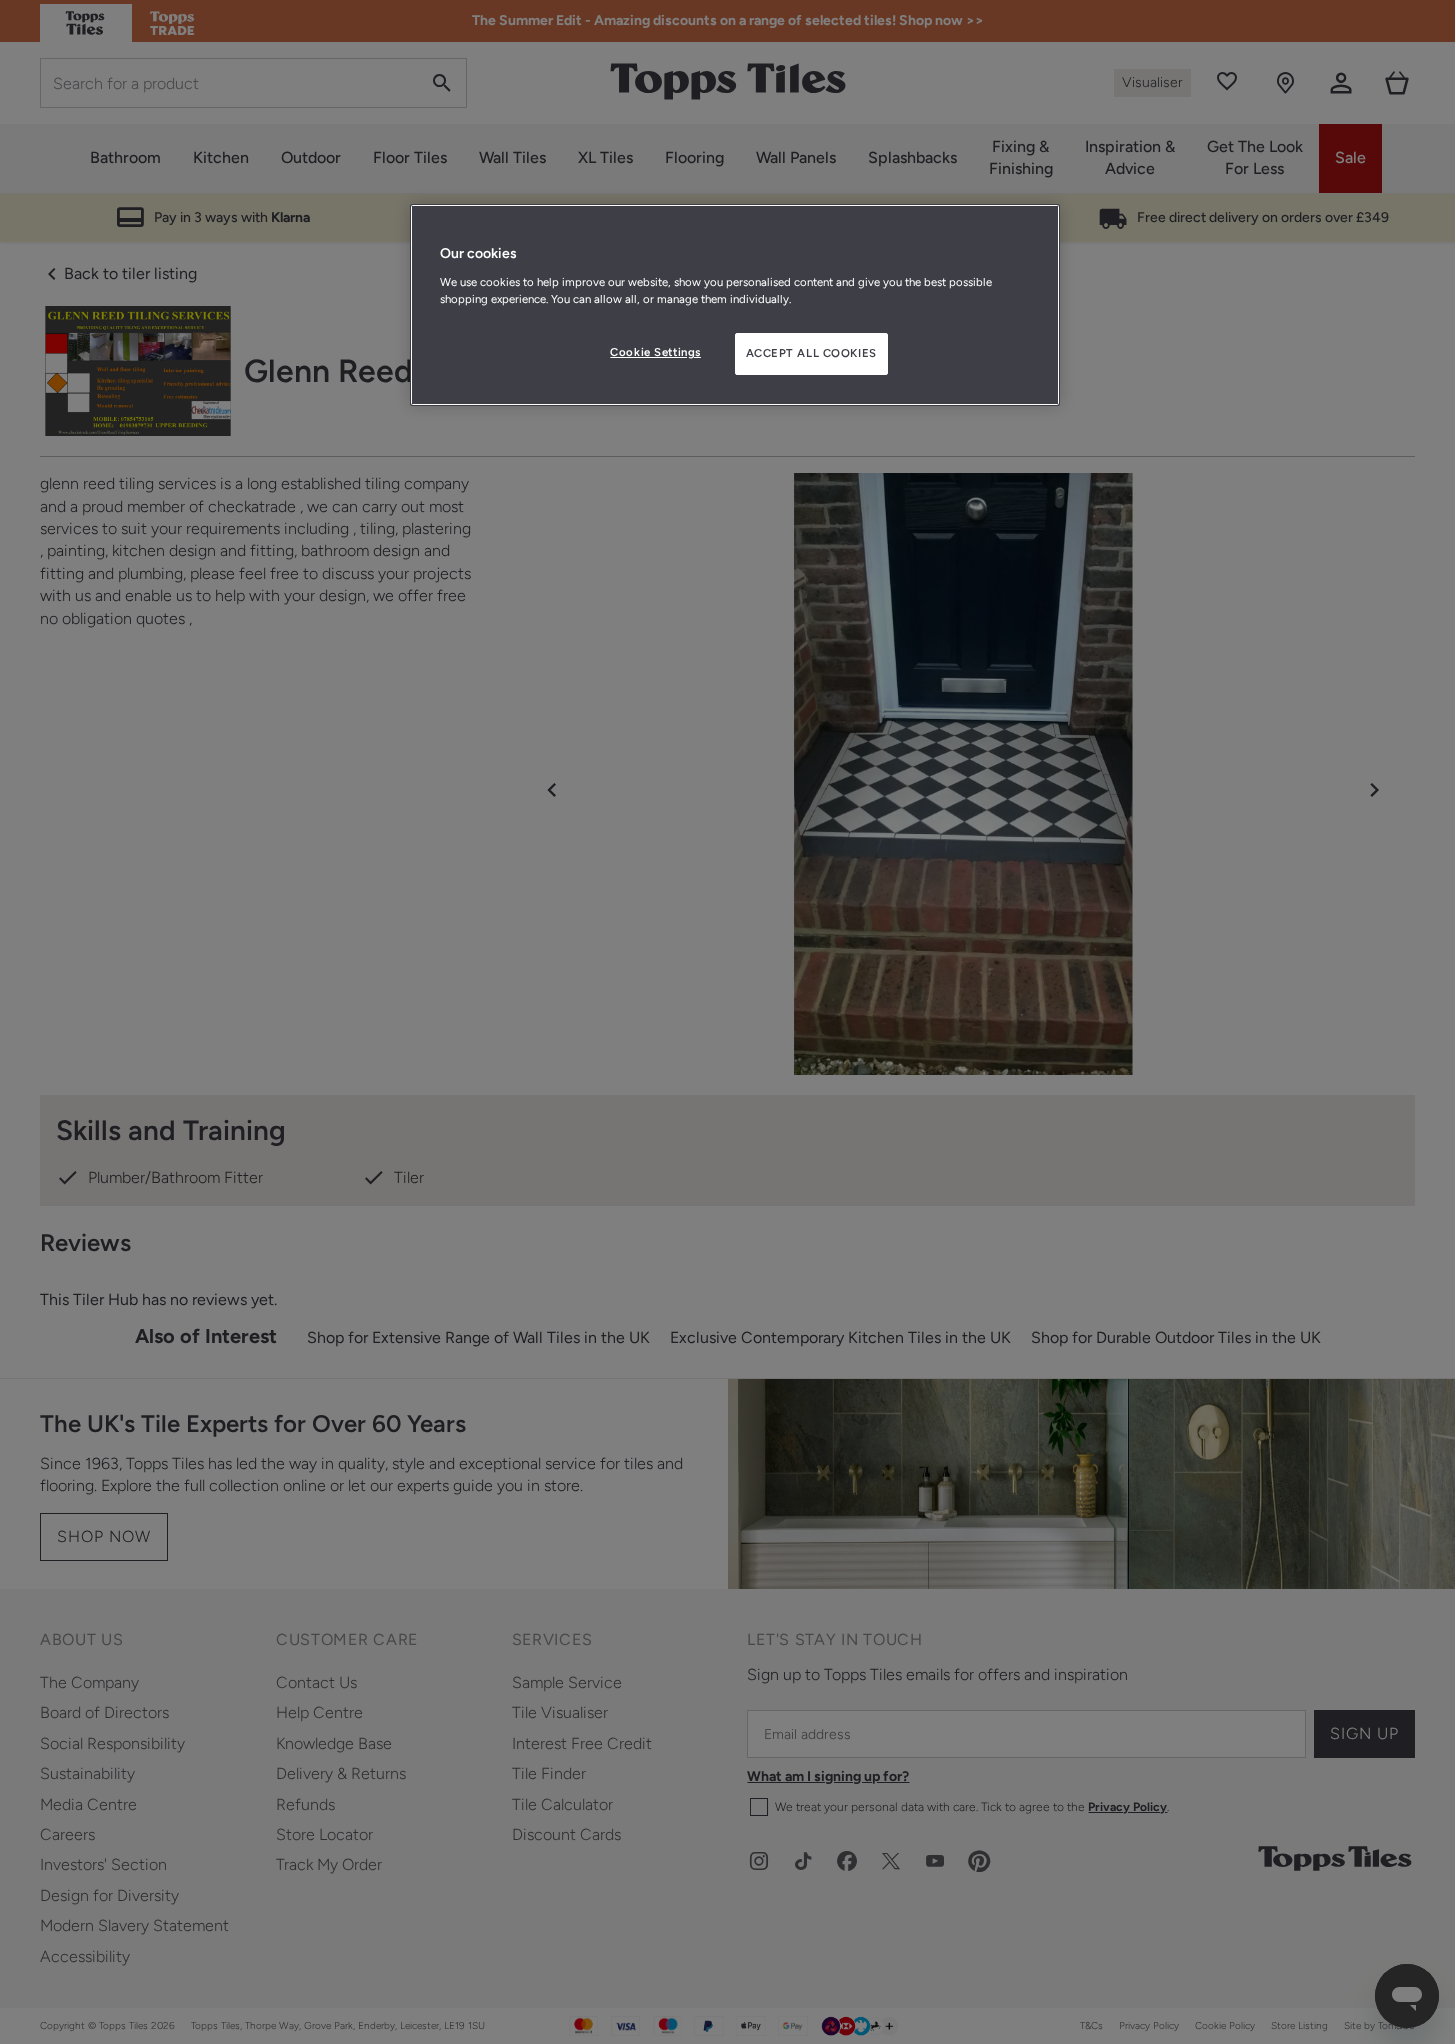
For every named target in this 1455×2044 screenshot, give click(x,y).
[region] (735, 305)
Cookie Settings (655, 352)
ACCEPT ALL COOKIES (811, 353)
